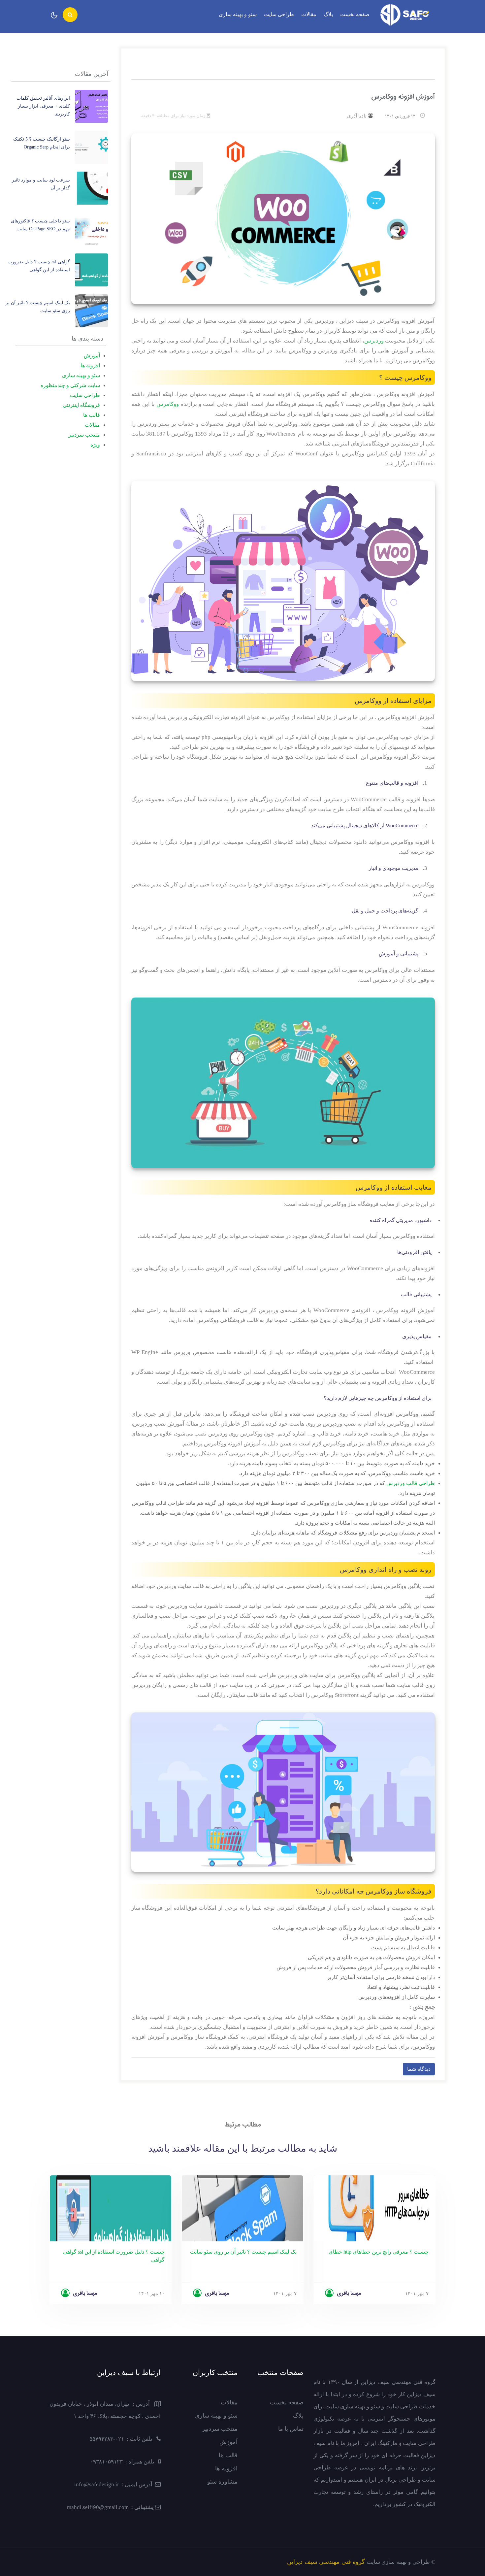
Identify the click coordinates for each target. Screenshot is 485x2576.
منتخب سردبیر (84, 435)
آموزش (92, 356)
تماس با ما (291, 2429)
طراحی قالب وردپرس (411, 1483)
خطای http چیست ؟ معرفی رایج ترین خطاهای (379, 2252)
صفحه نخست (355, 14)
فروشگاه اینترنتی (81, 405)
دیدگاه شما (419, 2069)
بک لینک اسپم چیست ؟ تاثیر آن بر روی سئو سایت (243, 2252)
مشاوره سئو (222, 2482)
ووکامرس (168, 404)
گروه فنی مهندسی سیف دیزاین (326, 2562)
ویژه (95, 445)
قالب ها (92, 415)
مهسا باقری (85, 2294)
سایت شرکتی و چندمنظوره (70, 385)
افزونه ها (90, 365)
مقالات (309, 14)
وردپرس (374, 341)
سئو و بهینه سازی (238, 14)
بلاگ (328, 14)
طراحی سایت (279, 14)
